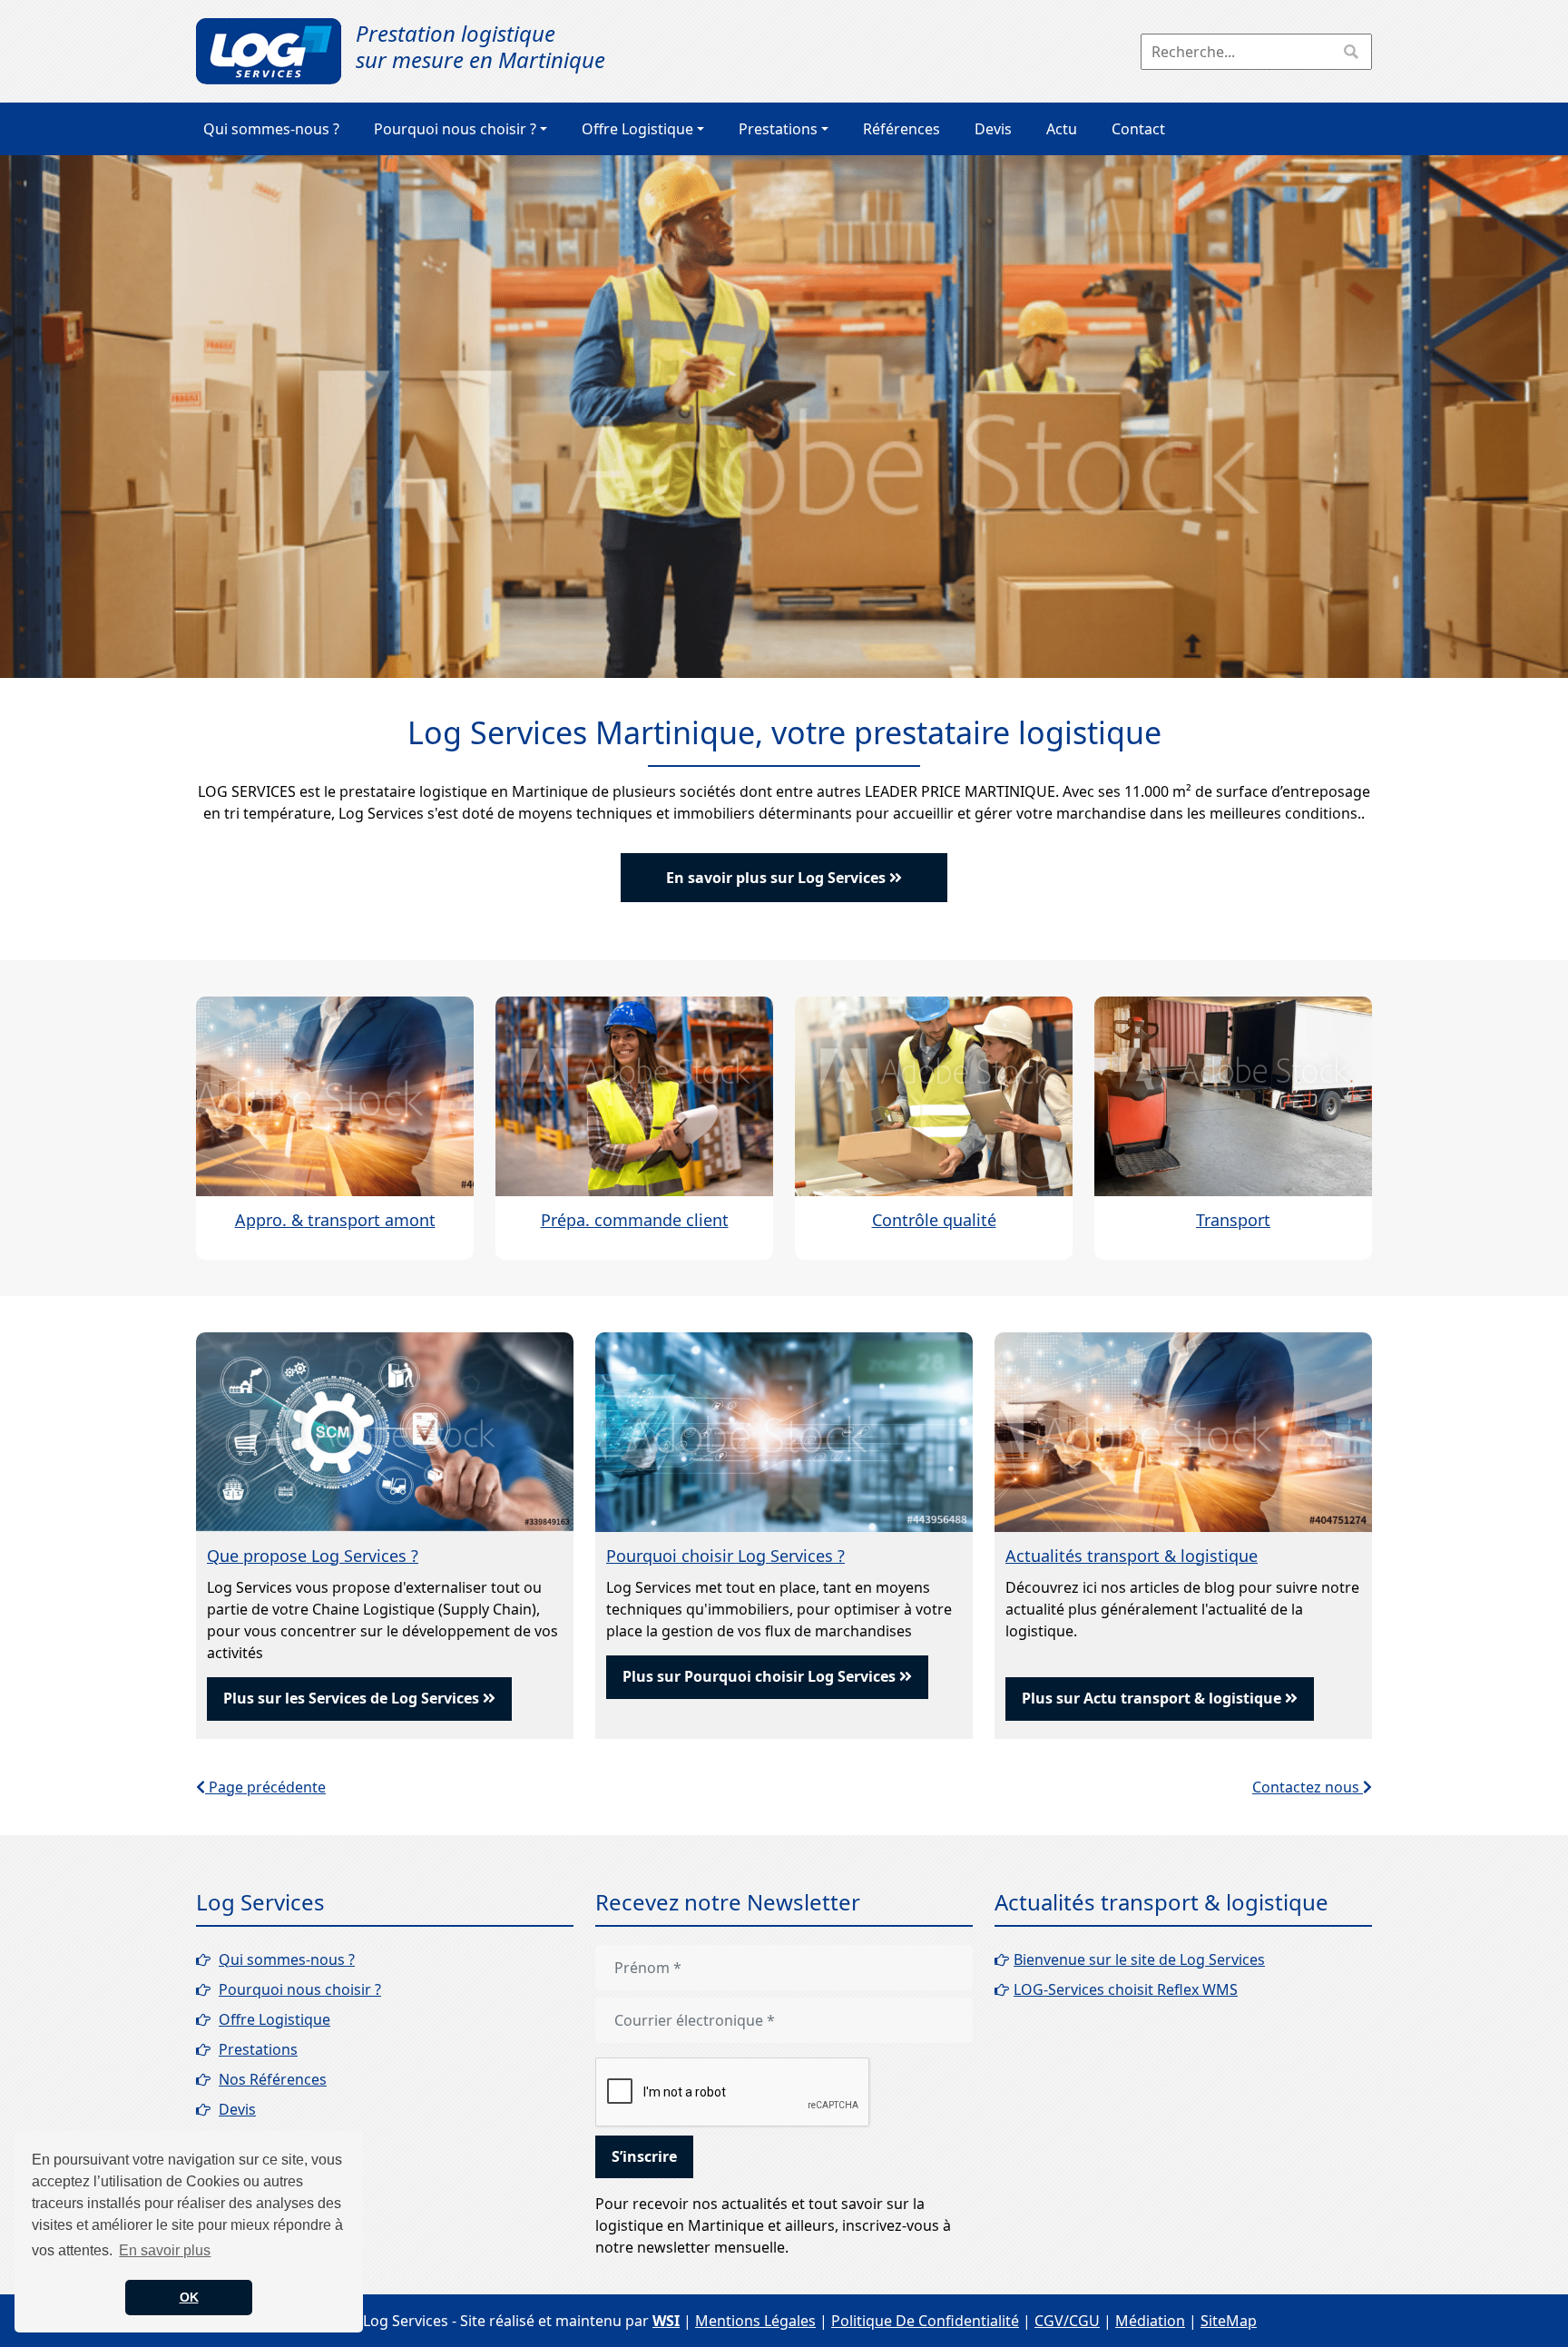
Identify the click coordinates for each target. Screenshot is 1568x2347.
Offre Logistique (637, 129)
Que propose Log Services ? (313, 1556)
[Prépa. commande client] (634, 1095)
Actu (1062, 129)
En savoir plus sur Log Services (778, 878)
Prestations (778, 129)
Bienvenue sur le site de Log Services (1139, 1959)
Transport (1233, 1220)
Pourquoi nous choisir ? (455, 129)
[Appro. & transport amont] (335, 1095)
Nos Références (273, 2079)
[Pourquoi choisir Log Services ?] (784, 1430)
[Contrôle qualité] (934, 1095)
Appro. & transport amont (335, 1220)
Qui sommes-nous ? (271, 129)
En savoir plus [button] (165, 2250)
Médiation (1150, 2321)
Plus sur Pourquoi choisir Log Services (761, 1676)
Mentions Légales (755, 2321)
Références (902, 129)
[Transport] (1233, 1095)
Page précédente (265, 1787)
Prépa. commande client (635, 1220)
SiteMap (1229, 2321)
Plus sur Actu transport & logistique (1153, 1698)
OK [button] (189, 2297)
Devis (993, 129)
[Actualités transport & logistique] (1183, 1430)
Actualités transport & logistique (1132, 1556)
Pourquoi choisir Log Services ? (725, 1556)
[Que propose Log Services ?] (385, 1430)
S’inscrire (644, 2156)
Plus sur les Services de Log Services (353, 1698)
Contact (1138, 129)
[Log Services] (269, 51)
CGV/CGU (1067, 2321)
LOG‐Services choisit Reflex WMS (1126, 1989)
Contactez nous (1308, 1787)
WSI (666, 2321)
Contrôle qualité (934, 1220)
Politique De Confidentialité (925, 2321)
